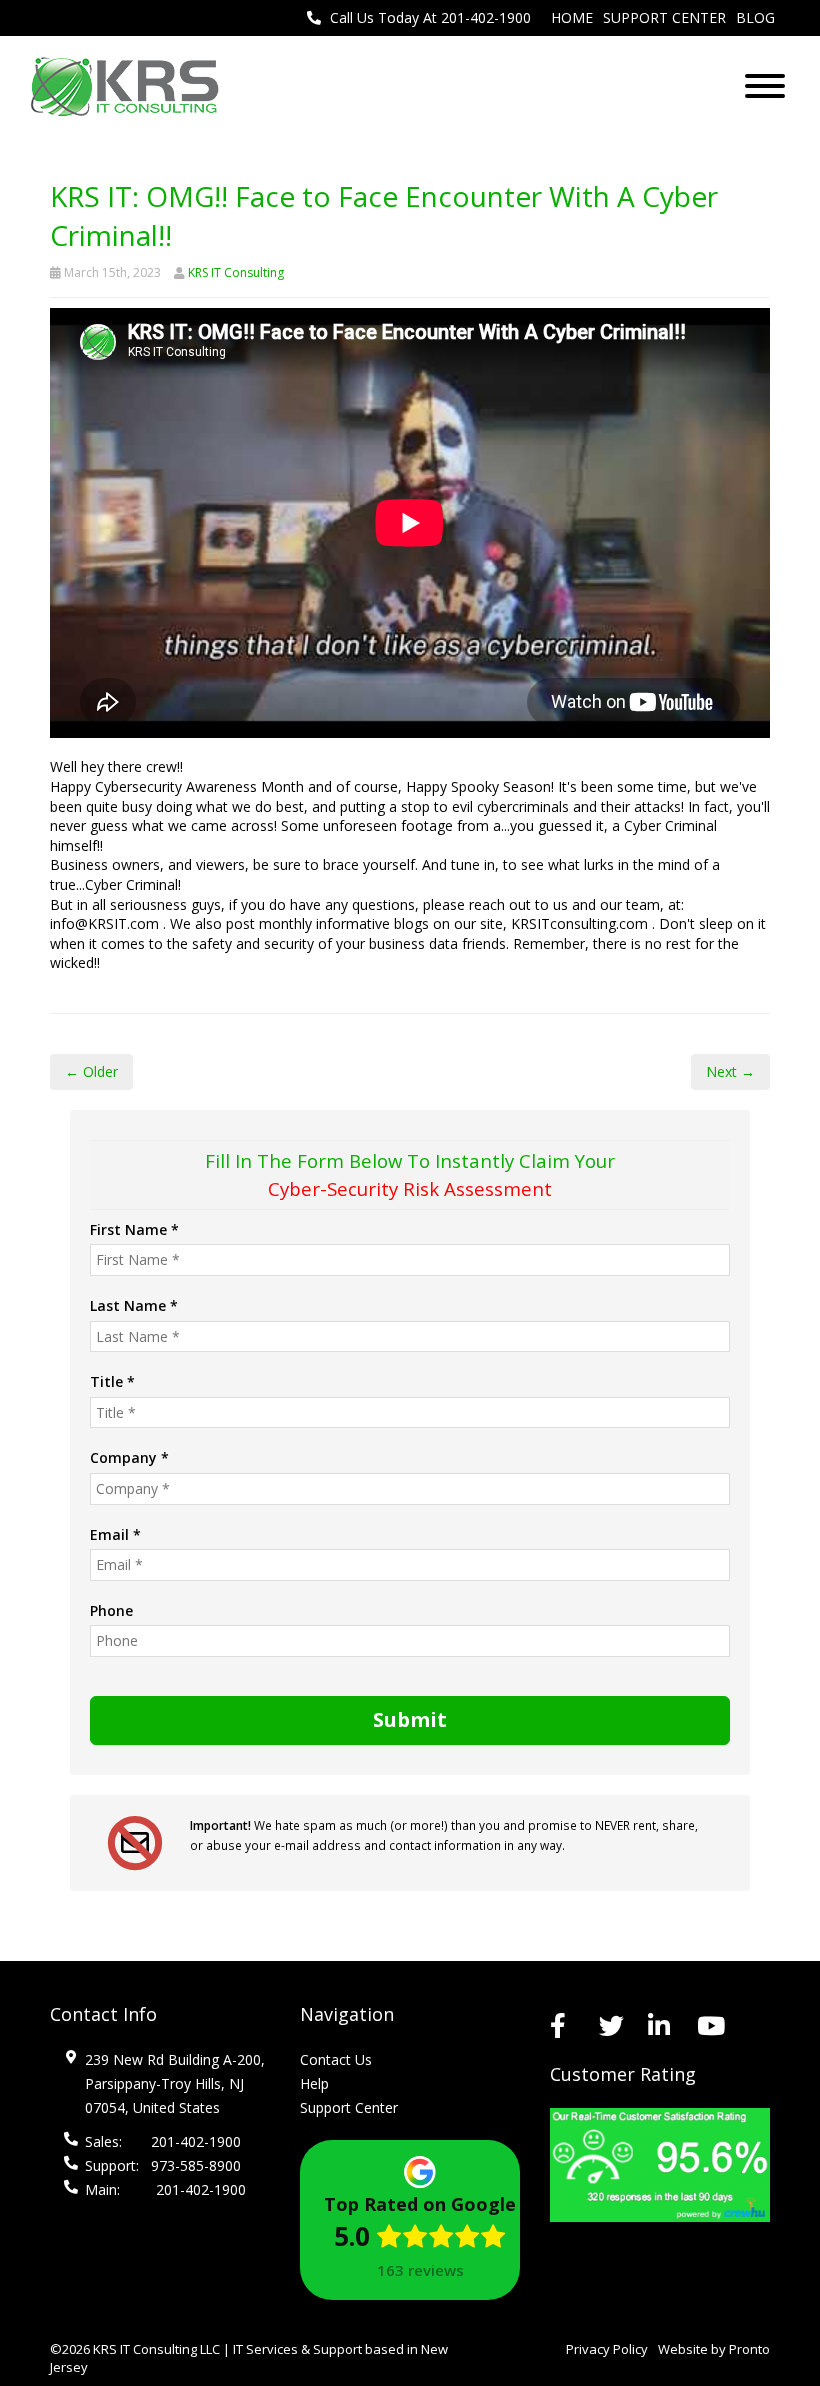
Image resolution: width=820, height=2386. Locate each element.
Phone (111, 1610)
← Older (91, 1071)
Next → (730, 1071)
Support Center (664, 17)
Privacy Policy (607, 2349)
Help (314, 2083)
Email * (115, 1534)
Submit (410, 1719)
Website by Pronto (714, 2349)
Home (572, 17)
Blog (755, 17)
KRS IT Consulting (236, 272)
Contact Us (336, 2059)
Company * (129, 1457)
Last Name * (134, 1305)
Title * (112, 1381)
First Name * (134, 1229)
